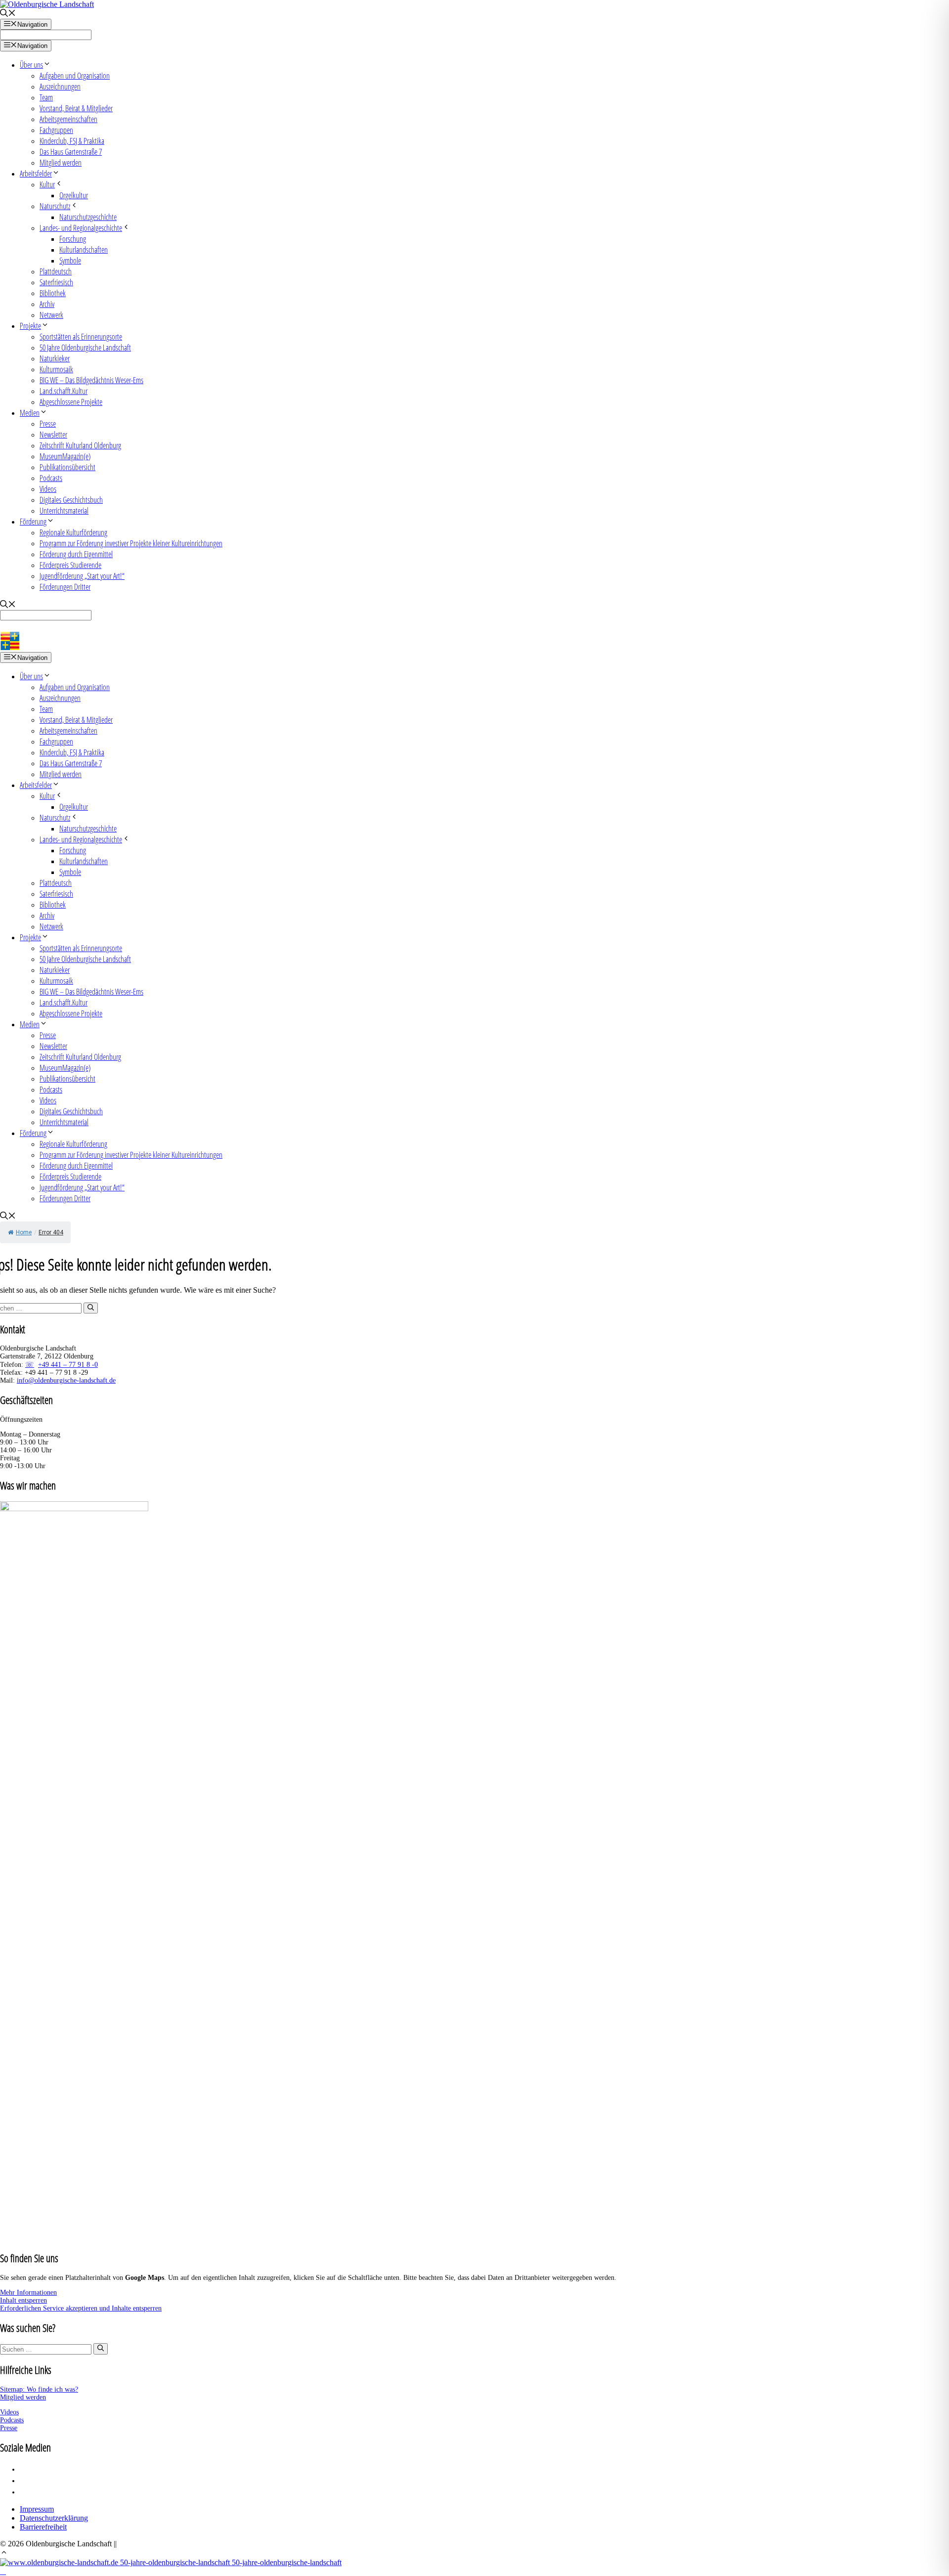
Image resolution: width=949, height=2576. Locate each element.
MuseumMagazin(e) (65, 456)
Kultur (47, 184)
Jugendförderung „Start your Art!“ (82, 576)
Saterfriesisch (56, 282)
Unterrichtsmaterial (64, 511)
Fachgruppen (56, 130)
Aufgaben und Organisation (75, 76)
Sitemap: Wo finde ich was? (39, 2389)
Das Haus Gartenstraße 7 (71, 152)
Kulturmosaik (56, 369)
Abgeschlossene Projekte (71, 402)
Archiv (47, 304)
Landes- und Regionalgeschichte (81, 228)
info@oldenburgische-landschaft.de (66, 1380)
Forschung (73, 239)
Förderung (33, 522)
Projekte (30, 326)
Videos (48, 489)
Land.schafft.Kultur (64, 391)
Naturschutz (55, 206)
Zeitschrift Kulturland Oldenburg (80, 445)
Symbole (70, 261)
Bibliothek (53, 293)
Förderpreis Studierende (70, 565)
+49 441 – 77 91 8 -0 (68, 1365)
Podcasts (51, 478)
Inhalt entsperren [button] (23, 2300)
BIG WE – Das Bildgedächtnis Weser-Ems (91, 380)
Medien (30, 413)
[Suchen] (91, 1308)
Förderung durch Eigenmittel (76, 554)
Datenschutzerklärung (54, 2518)
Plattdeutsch (56, 271)
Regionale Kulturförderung (73, 532)
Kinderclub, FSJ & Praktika (72, 141)
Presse (48, 424)
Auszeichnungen (60, 87)
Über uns (31, 65)
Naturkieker (55, 358)
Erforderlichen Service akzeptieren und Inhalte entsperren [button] (81, 2308)
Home (24, 1232)
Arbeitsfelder (36, 174)
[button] (4, 2554)
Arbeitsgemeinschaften (68, 119)
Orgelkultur (74, 195)
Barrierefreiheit (43, 2527)
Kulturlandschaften (84, 250)
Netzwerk (51, 315)
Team (46, 97)
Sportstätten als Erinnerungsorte (81, 337)
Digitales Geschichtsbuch (71, 500)
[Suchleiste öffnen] (8, 14)
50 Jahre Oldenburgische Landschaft (85, 348)
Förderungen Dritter (65, 587)
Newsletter (53, 435)
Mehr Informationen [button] (28, 2292)
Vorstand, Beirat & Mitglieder (76, 108)
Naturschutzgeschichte (88, 217)
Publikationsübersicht (67, 467)
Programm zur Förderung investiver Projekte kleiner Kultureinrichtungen (131, 543)
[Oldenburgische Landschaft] (43, 647)
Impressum (37, 2509)
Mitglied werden (61, 163)
